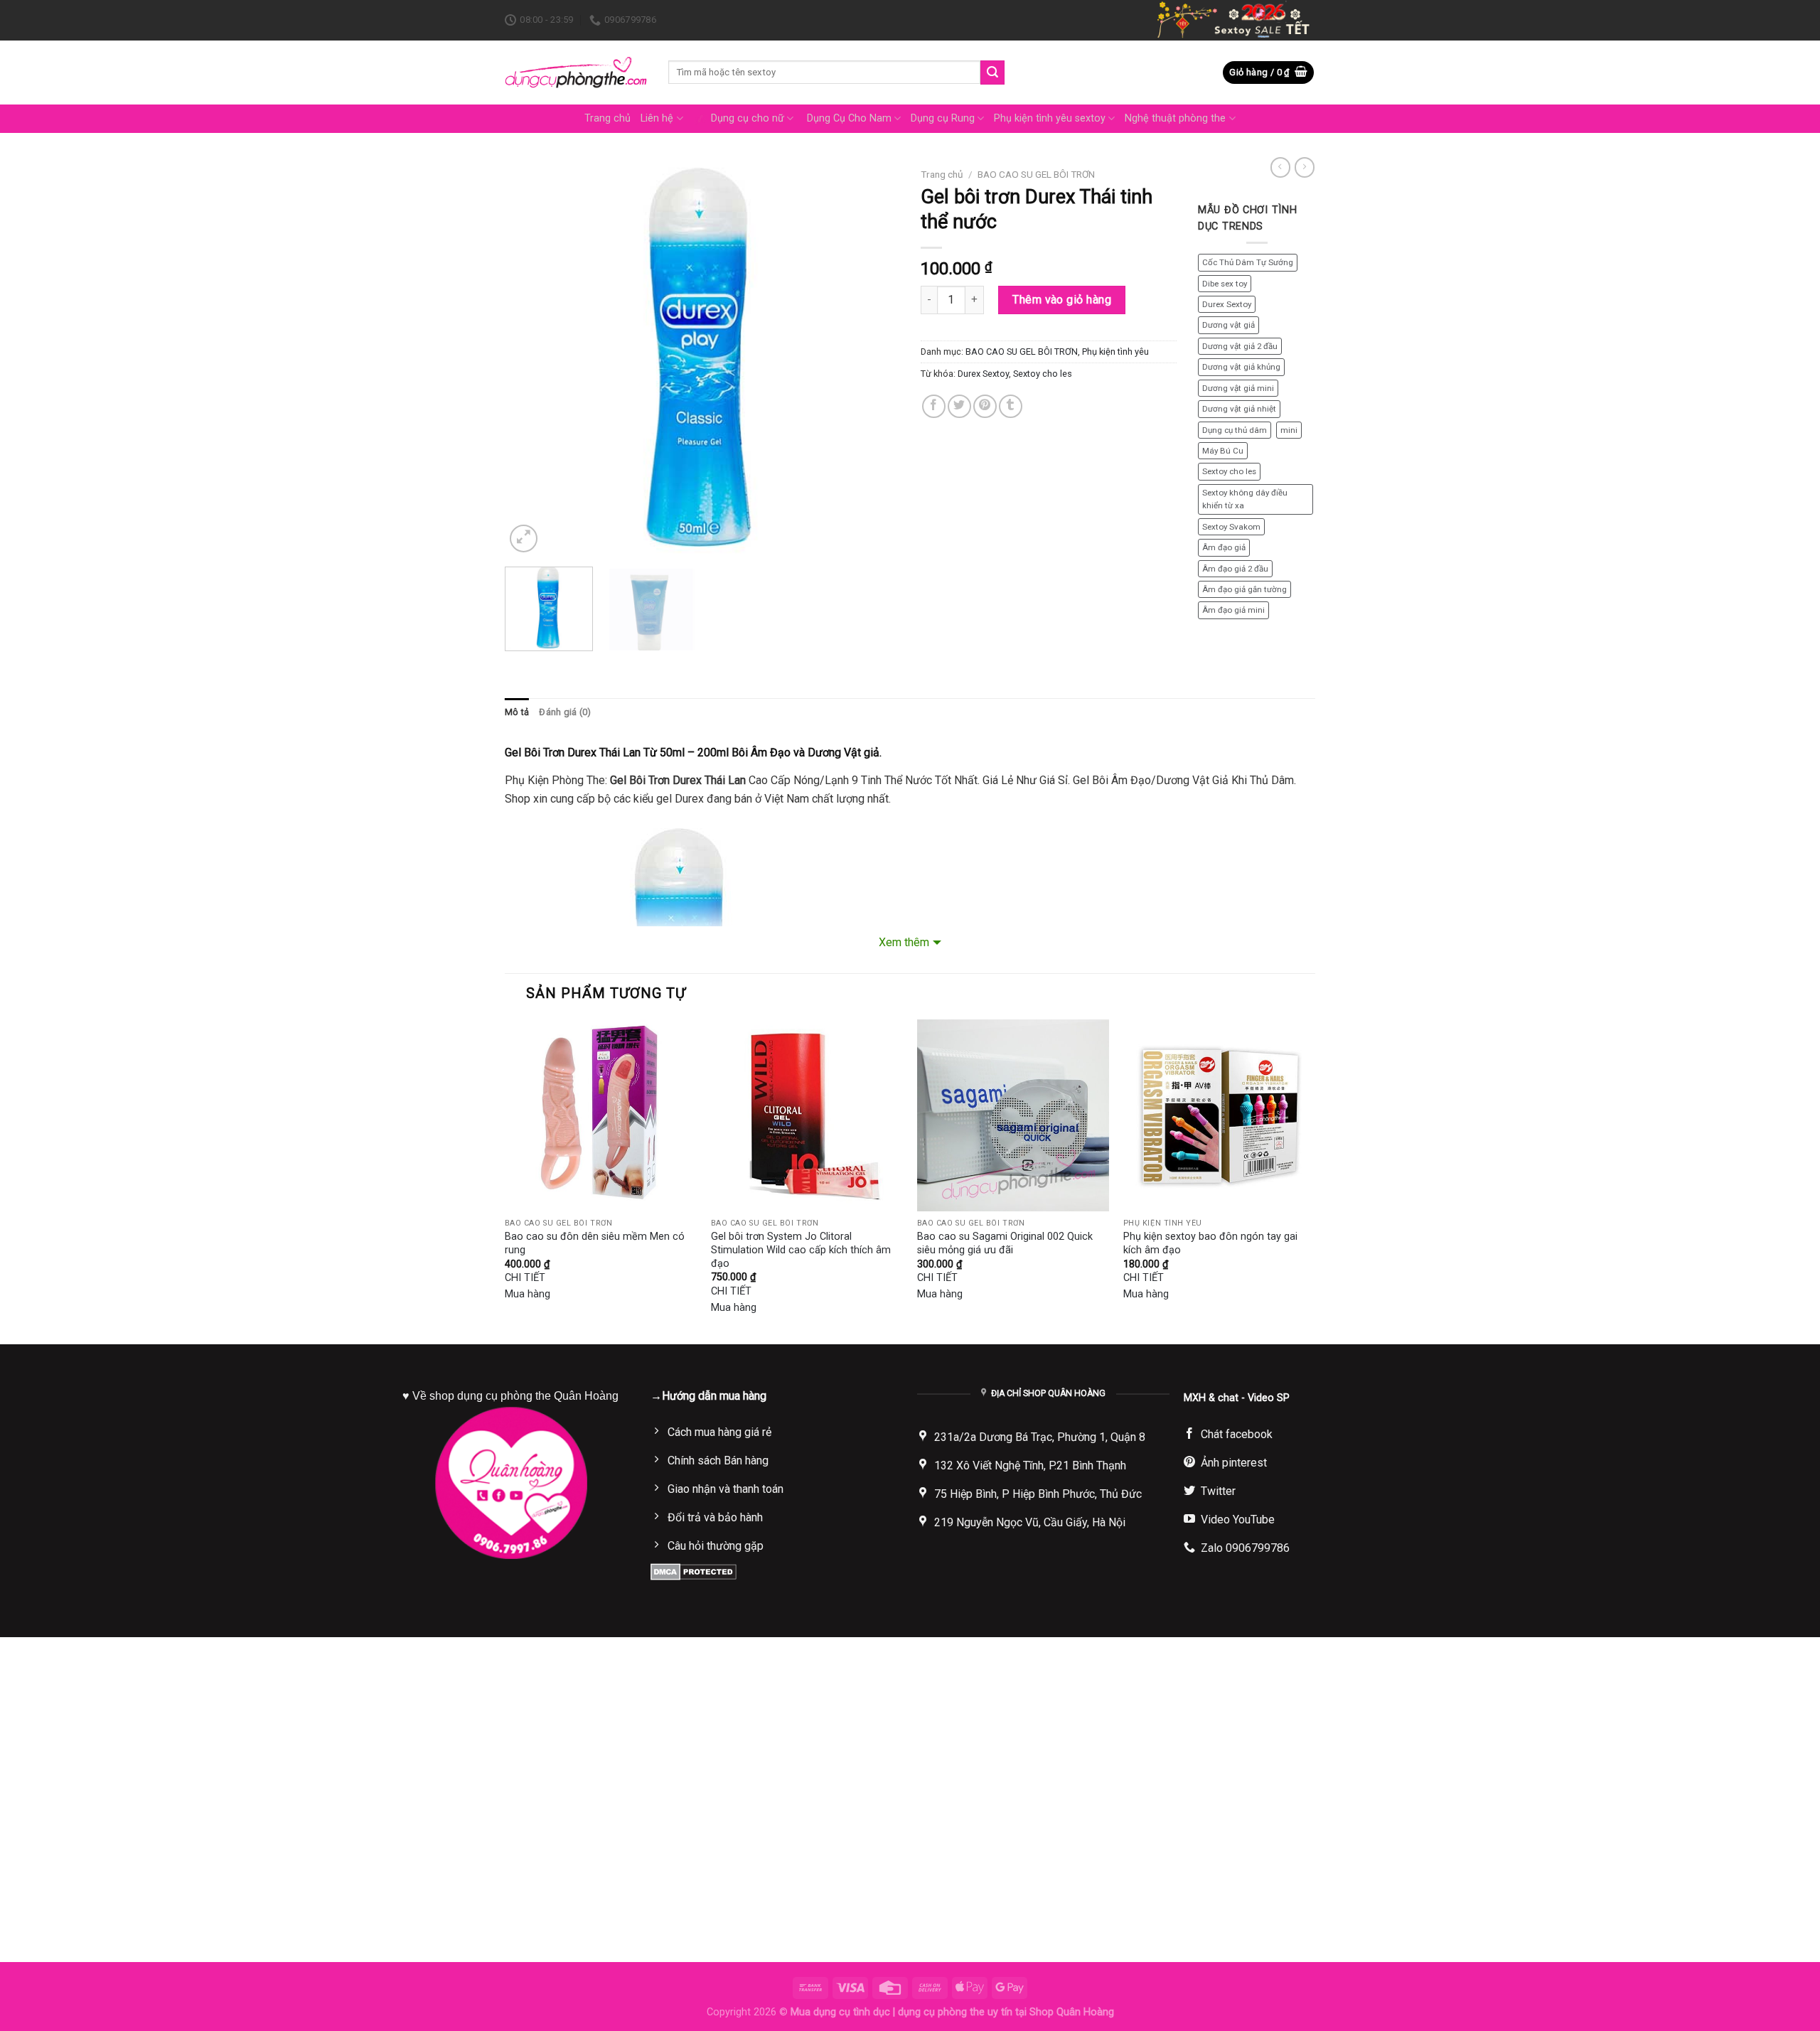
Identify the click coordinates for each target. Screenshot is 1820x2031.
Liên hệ (657, 118)
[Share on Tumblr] (1011, 406)
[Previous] (530, 359)
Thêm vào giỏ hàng (1062, 300)
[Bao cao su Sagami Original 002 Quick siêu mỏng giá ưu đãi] (1013, 1115)
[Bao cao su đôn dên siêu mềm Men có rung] (601, 1115)
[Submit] (992, 73)
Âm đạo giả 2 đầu (1235, 569)
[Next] (874, 359)
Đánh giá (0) (565, 712)
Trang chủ (607, 118)
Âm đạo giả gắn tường (1244, 589)
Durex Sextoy (983, 374)
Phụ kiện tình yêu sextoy (1050, 118)
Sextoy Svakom (1231, 527)
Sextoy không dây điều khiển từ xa (1245, 499)
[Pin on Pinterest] (985, 406)
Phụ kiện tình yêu (1115, 352)
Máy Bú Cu (1223, 451)
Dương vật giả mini (1238, 388)
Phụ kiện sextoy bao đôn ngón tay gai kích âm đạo (1210, 1243)
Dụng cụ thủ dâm (1235, 430)
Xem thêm (904, 942)
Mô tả (517, 712)
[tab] (517, 712)
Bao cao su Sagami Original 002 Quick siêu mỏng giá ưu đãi (1005, 1243)
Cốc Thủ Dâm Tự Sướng (1248, 262)
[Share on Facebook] (934, 406)
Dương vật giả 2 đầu (1240, 346)
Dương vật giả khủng (1241, 367)
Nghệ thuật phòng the (1175, 118)
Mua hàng (528, 1294)
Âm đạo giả (1224, 547)
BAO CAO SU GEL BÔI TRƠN (1036, 174)
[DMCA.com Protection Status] (694, 1571)
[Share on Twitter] (959, 406)
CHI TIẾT (525, 1278)
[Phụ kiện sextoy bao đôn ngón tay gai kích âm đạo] (1219, 1115)
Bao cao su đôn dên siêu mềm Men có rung (595, 1243)
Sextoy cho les (1043, 374)
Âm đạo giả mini (1233, 610)
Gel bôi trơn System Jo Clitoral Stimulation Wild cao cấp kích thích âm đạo (801, 1250)
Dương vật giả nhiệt (1239, 409)
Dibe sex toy (1225, 284)
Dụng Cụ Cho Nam (849, 118)
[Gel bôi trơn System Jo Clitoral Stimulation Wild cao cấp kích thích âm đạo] (807, 1115)
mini (1289, 430)
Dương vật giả (1228, 325)
